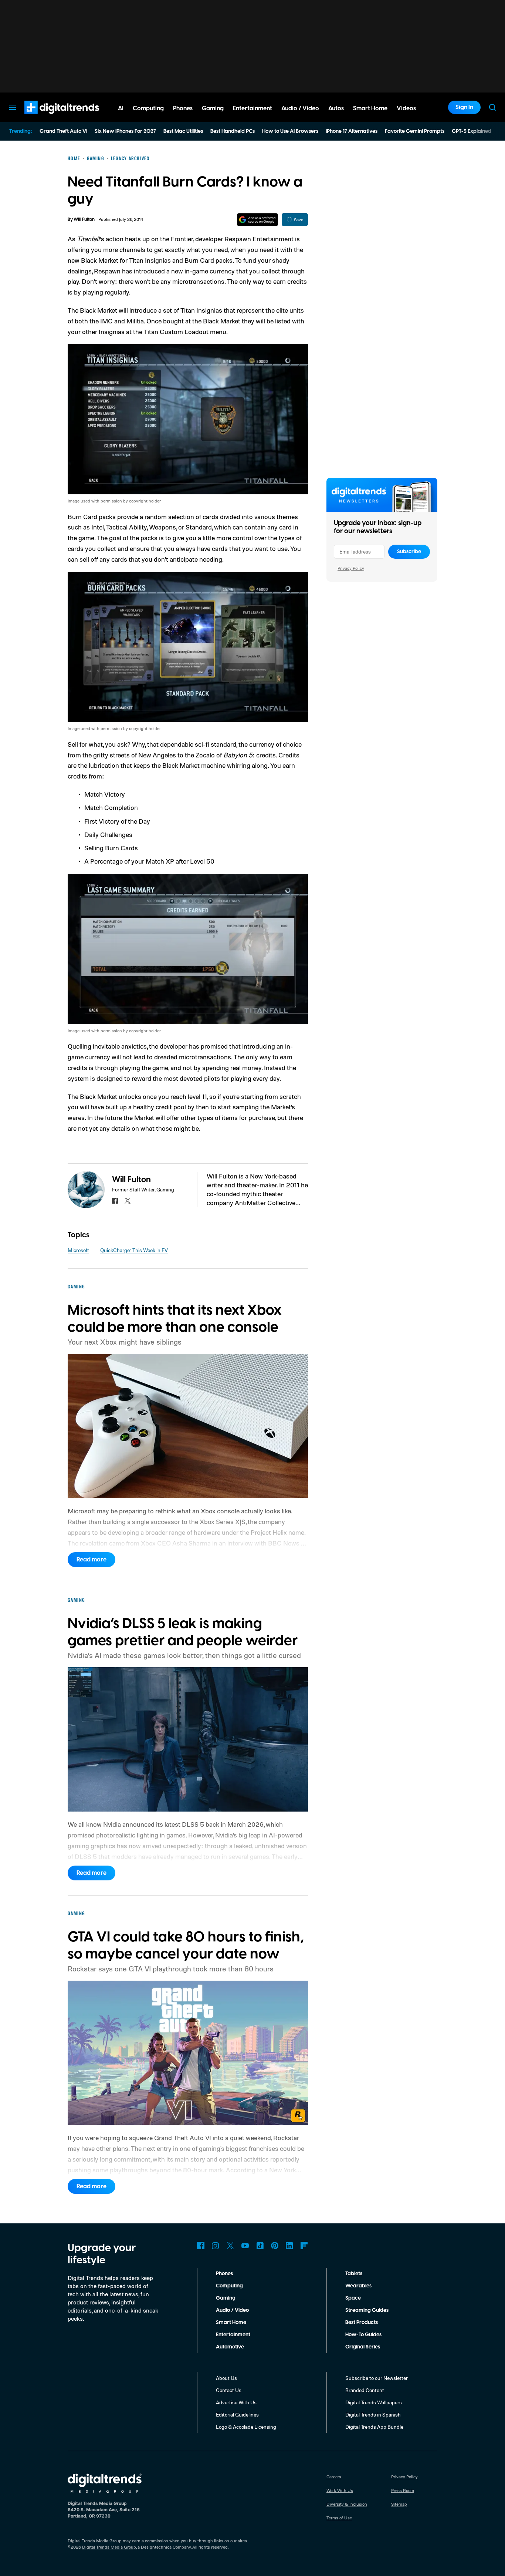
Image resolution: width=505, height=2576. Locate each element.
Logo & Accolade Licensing (246, 2427)
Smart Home (231, 2323)
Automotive (230, 2347)
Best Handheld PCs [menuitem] (233, 131)
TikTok (260, 2246)
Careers (334, 2477)
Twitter (230, 2246)
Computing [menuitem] (148, 108)
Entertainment (233, 2335)
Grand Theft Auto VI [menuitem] (63, 131)
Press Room (403, 2490)
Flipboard (304, 2246)
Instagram (216, 2246)
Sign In (464, 107)
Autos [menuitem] (336, 108)
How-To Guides (363, 2335)
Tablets (354, 2274)
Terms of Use (339, 2518)
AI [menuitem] (121, 108)
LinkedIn (289, 2246)
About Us (226, 2378)
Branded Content (365, 2390)
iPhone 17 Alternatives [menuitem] (352, 131)
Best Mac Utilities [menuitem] (183, 131)
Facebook (201, 2246)
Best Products (362, 2323)
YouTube (245, 2246)
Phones (224, 2274)
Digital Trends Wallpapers (374, 2402)
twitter (128, 1201)
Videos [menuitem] (406, 108)
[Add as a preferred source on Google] (257, 220)
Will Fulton (84, 220)
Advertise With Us (236, 2402)
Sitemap (399, 2504)
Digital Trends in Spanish (373, 2414)
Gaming (226, 2298)
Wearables (358, 2286)
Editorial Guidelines (237, 2414)
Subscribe (409, 552)
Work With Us (340, 2490)
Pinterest (275, 2246)
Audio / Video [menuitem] (300, 108)
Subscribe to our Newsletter (377, 2378)
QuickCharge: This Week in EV (134, 1250)
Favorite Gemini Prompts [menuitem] (415, 131)
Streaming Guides (367, 2310)
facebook (115, 1201)
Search (492, 107)
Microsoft (78, 1250)
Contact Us (229, 2390)
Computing (229, 2286)
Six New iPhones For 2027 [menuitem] (125, 131)
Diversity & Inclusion (347, 2504)
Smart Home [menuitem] (370, 108)
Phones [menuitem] (183, 108)
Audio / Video (232, 2310)
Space (353, 2298)
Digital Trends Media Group (109, 2547)
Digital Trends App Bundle (374, 2427)
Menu (13, 107)
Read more (91, 1560)
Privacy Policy (351, 568)
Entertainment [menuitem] (253, 108)
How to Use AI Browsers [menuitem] (290, 131)
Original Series (363, 2347)
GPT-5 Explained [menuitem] (472, 131)
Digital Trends (48, 118)
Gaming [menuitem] (213, 108)
